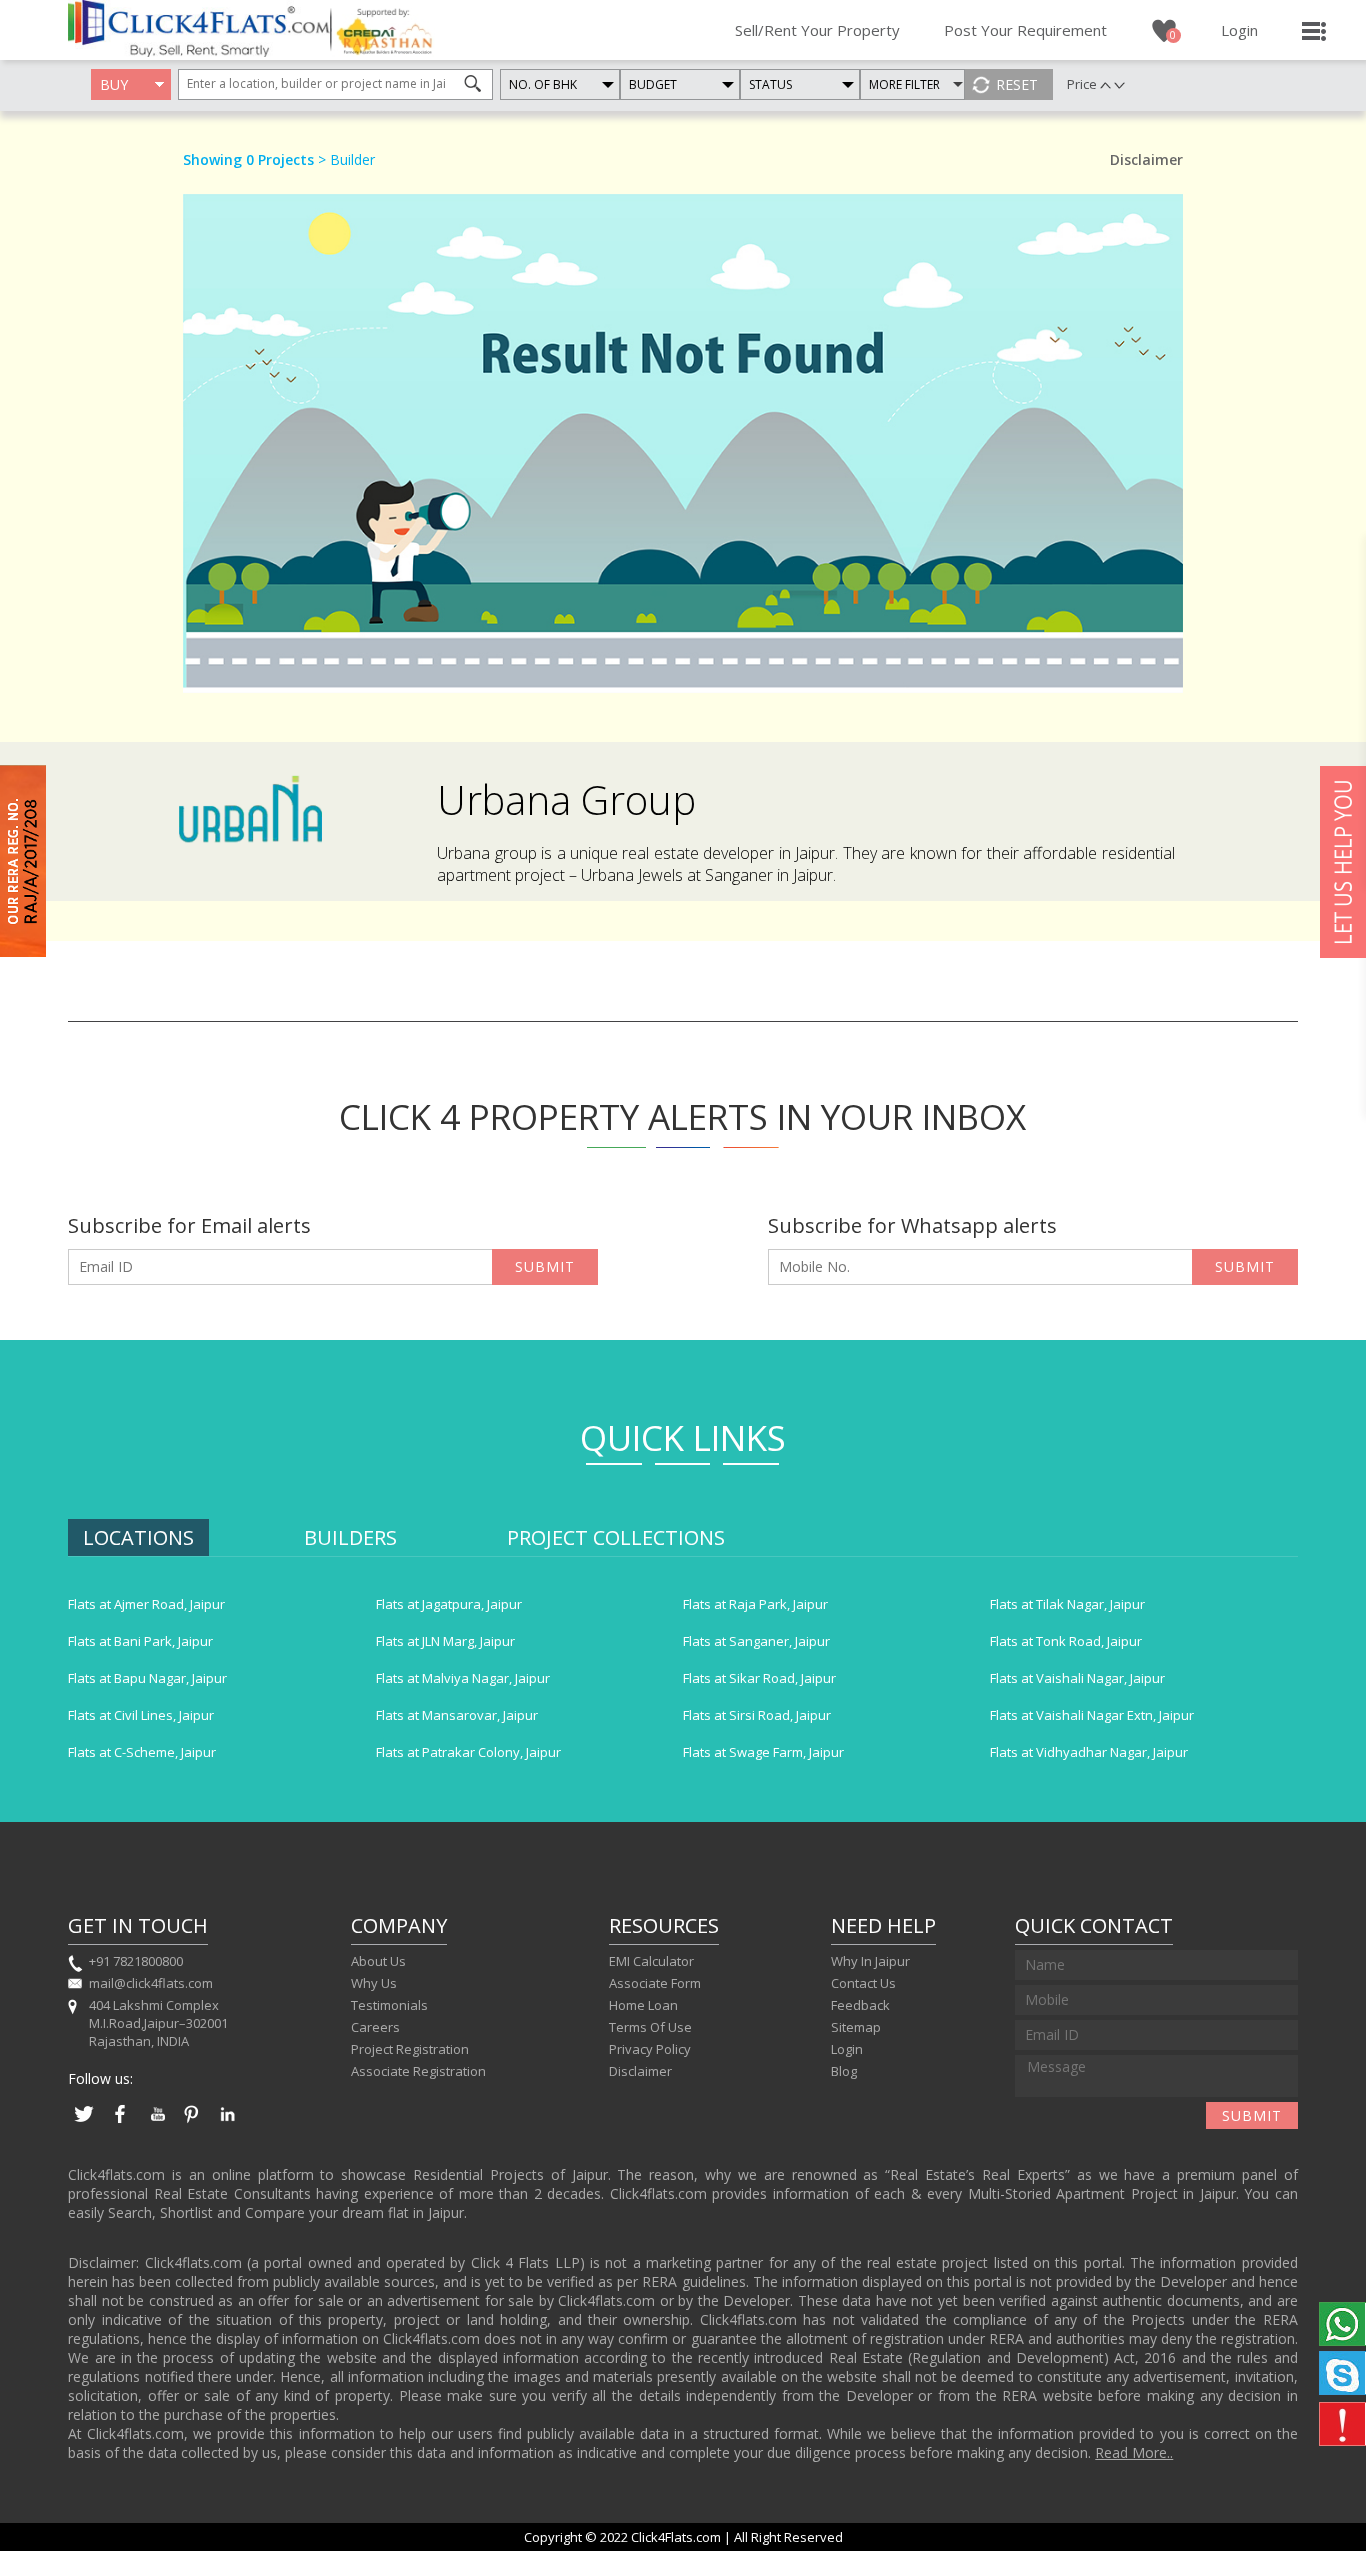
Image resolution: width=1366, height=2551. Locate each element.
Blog (844, 2071)
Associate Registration (418, 2071)
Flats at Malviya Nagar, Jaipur (463, 1678)
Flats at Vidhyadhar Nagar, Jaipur (1089, 1752)
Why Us (374, 1983)
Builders (350, 1537)
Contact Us (863, 1983)
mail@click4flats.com (151, 1983)
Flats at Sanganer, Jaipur (756, 1641)
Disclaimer (640, 2071)
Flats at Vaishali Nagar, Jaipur (1077, 1678)
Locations (138, 1537)
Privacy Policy (650, 2049)
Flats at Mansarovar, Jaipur (457, 1715)
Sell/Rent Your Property (817, 30)
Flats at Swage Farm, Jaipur (763, 1752)
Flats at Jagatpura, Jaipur (449, 1604)
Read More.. (1134, 2452)
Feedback (860, 2005)
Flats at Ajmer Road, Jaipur (146, 1604)
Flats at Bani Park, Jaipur (140, 1641)
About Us (378, 1961)
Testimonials (389, 2005)
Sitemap (856, 2027)
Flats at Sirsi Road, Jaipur (757, 1715)
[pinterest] (192, 2124)
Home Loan (643, 2005)
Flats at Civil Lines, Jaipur (141, 1715)
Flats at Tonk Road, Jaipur (1066, 1641)
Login (1239, 30)
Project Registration (410, 2049)
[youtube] (156, 2124)
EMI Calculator (651, 1961)
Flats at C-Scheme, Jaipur (142, 1752)
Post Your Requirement (1025, 30)
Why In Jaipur (870, 1961)
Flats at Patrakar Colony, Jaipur (468, 1752)
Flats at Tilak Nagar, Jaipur (1067, 1604)
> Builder (344, 159)
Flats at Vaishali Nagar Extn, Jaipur (1092, 1715)
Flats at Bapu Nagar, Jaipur (147, 1678)
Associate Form (655, 1983)
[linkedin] (228, 2124)
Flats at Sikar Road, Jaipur (759, 1678)
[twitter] (84, 2124)
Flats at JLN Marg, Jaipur (445, 1641)
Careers (375, 2027)
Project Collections (616, 1537)
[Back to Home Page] (199, 51)
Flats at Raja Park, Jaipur (755, 1604)
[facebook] (120, 2124)
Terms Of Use (650, 2027)
